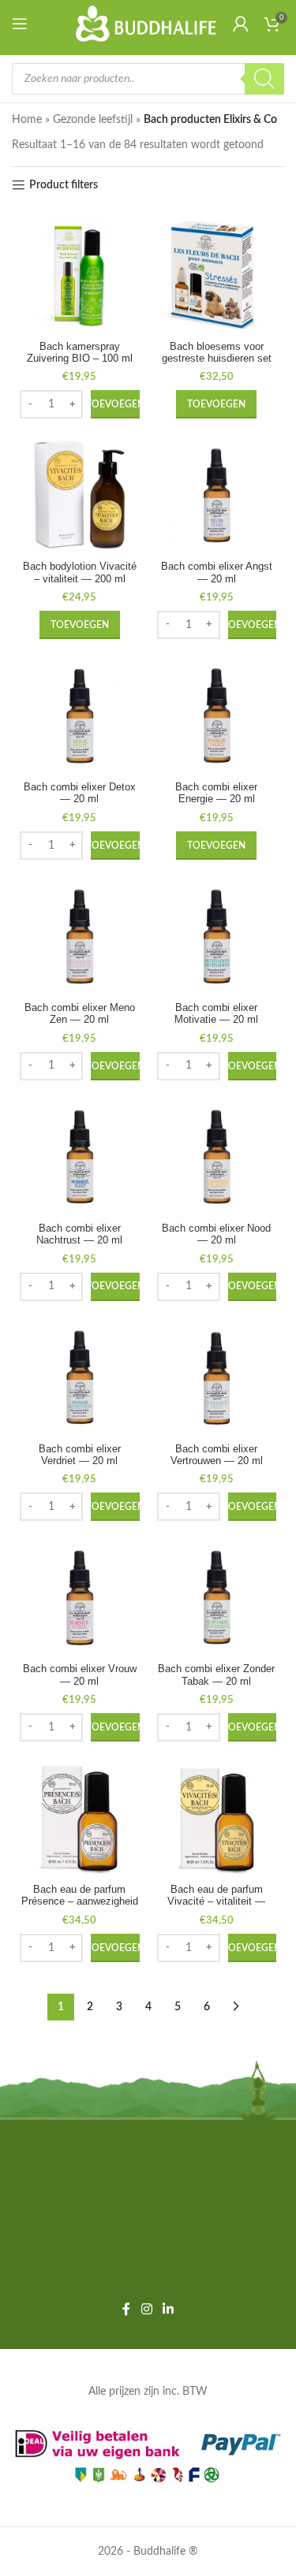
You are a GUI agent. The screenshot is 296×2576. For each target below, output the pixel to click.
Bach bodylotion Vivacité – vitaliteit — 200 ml (80, 572)
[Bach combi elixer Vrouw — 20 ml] (80, 1598)
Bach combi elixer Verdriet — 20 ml (80, 1455)
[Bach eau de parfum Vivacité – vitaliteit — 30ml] (217, 1819)
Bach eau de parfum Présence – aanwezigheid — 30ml (80, 1901)
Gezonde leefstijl (93, 120)
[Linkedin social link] (169, 2309)
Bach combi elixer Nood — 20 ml (216, 1234)
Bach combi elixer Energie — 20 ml (216, 793)
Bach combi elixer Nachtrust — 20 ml (79, 1234)
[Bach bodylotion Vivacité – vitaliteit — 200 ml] (80, 496)
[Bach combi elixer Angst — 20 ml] (217, 496)
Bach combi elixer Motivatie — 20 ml (216, 1014)
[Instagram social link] (146, 2309)
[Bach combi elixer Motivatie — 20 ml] (217, 937)
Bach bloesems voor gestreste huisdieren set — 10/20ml (217, 359)
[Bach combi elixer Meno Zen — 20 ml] (80, 937)
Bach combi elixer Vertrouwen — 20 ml (217, 1455)
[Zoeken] (264, 79)
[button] (115, 404)
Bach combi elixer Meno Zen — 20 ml (80, 1014)
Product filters (64, 185)
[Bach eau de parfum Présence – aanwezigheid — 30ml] (80, 1819)
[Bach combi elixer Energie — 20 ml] (217, 716)
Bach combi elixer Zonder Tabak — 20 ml (216, 1675)
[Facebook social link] (126, 2309)
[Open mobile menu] (23, 24)
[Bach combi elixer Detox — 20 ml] (80, 716)
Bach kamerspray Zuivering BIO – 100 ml (80, 353)
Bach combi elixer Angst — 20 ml (217, 572)
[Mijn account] (241, 24)
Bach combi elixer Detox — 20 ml (80, 793)
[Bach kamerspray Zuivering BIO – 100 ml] (80, 276)
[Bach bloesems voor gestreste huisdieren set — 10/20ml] (217, 276)
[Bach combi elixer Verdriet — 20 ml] (80, 1378)
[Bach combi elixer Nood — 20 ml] (217, 1158)
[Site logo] (146, 24)
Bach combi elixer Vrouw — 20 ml (80, 1675)
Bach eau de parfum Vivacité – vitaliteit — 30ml (216, 1901)
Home (27, 120)
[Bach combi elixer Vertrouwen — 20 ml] (217, 1378)
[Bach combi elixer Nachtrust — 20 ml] (80, 1158)
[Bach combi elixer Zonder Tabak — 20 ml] (217, 1598)
